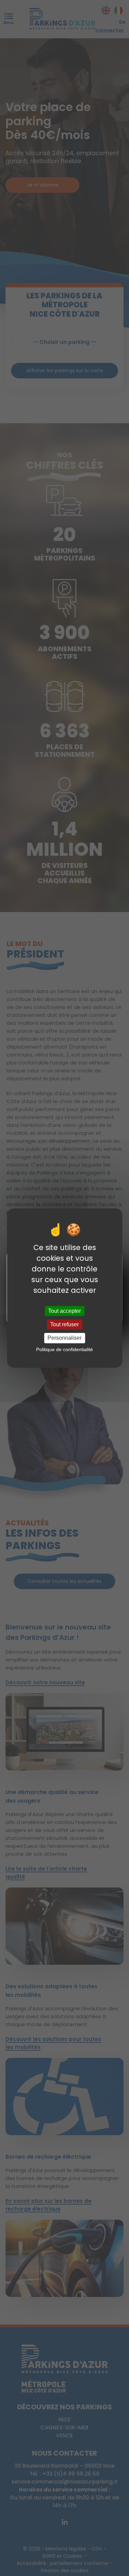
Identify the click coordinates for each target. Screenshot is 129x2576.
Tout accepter (64, 1311)
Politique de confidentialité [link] (64, 1349)
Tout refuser (64, 1324)
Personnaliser (64, 1338)
